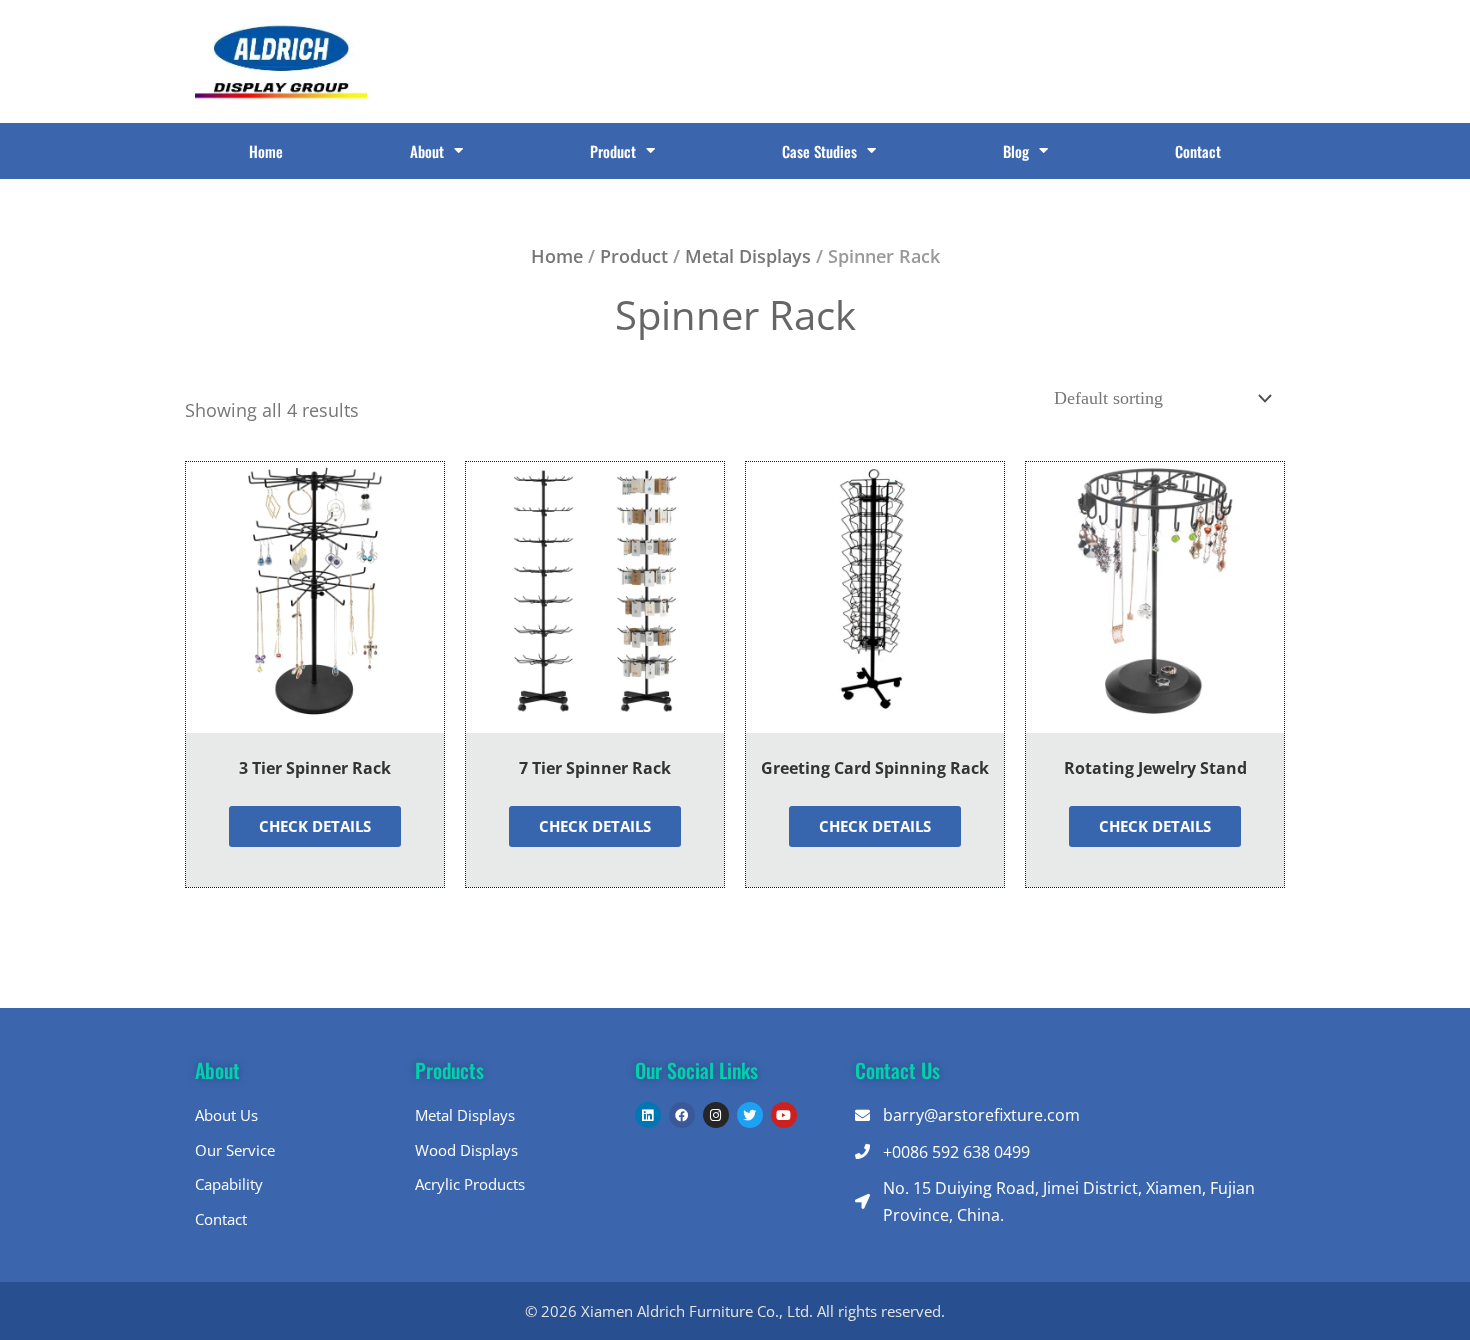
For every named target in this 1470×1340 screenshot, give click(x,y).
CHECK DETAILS (315, 826)
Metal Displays (748, 256)
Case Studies (819, 151)
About (427, 151)
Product (613, 151)
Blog (1016, 151)
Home (266, 151)
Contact (1198, 151)
